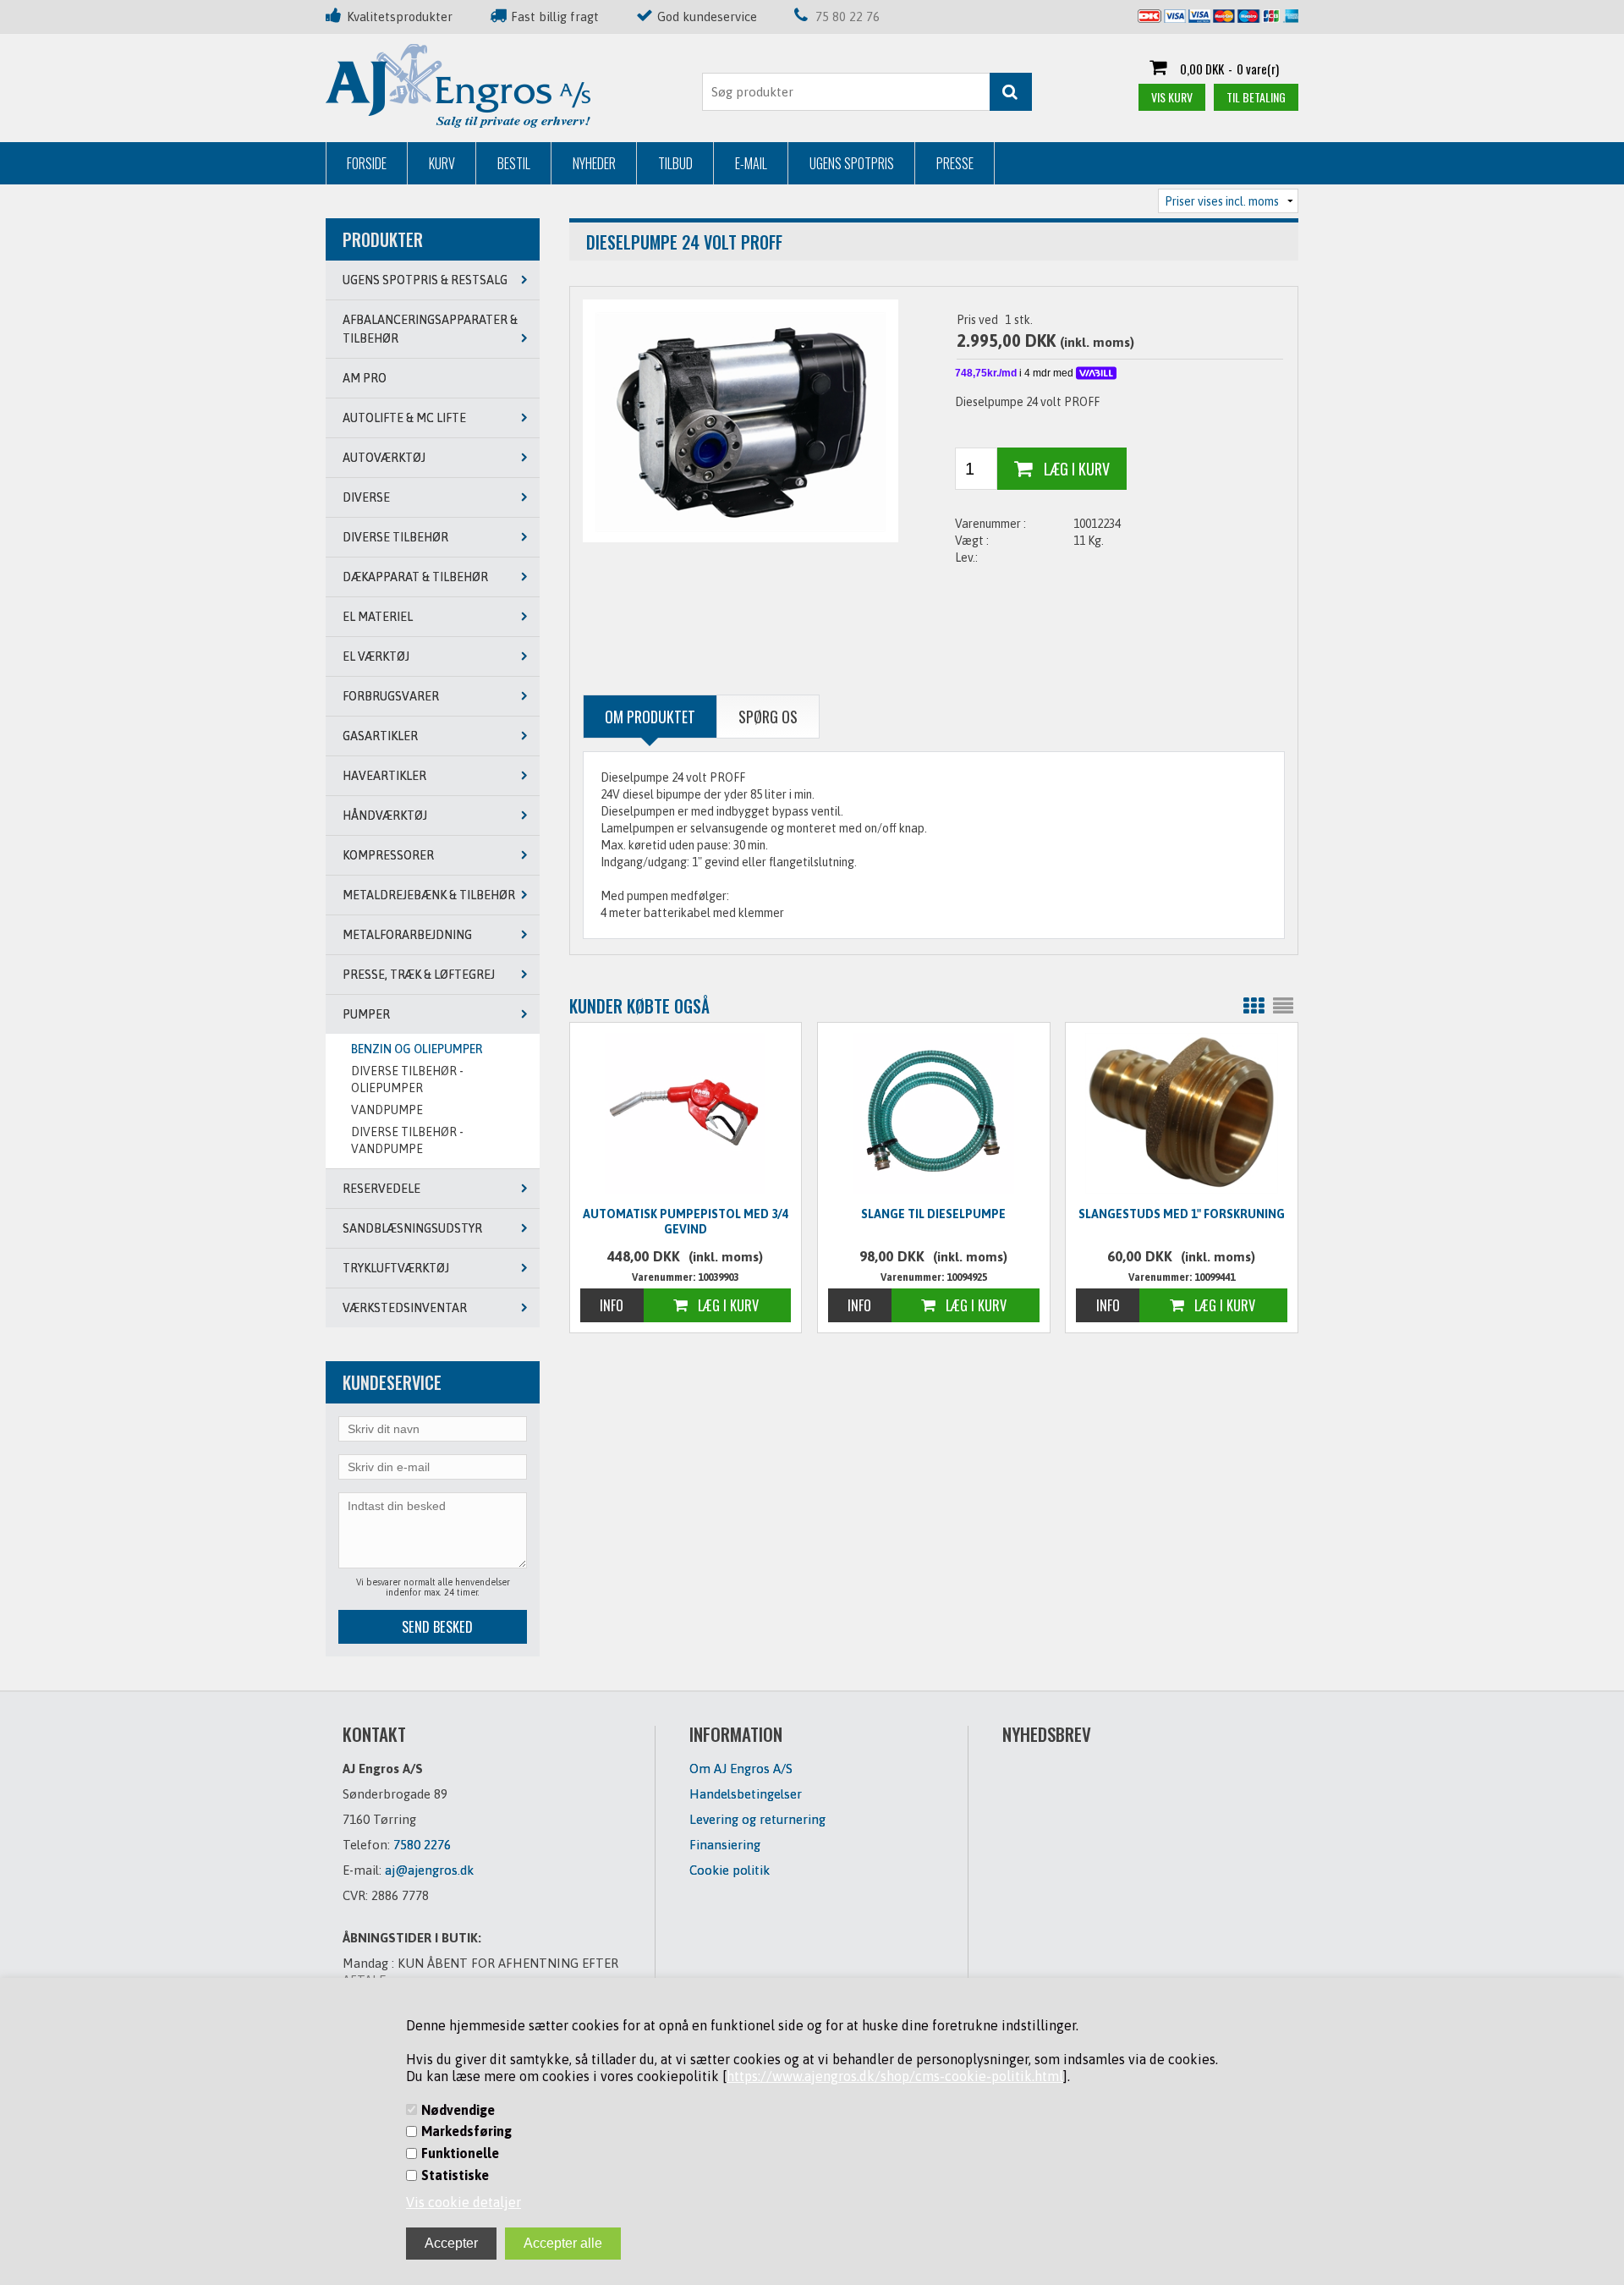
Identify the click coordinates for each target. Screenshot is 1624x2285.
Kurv (442, 163)
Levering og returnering (757, 1819)
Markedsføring (466, 2131)
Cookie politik (730, 1870)
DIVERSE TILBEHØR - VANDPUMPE (407, 1140)
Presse (955, 163)
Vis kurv (1172, 97)
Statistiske (455, 2175)
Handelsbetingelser (746, 1794)
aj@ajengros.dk (429, 1870)
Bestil (514, 163)
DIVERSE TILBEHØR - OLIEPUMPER (407, 1079)
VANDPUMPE (387, 1110)
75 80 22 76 (848, 16)
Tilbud (675, 163)
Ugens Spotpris (852, 163)
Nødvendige (458, 2110)
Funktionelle (460, 2153)
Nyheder (594, 163)
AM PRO (365, 378)
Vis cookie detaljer (464, 2202)
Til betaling (1256, 97)
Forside (367, 163)
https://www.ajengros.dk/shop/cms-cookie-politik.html (895, 2076)
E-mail (751, 163)
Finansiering (725, 1845)
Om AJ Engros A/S (741, 1769)
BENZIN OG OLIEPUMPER (417, 1049)
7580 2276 (422, 1845)
